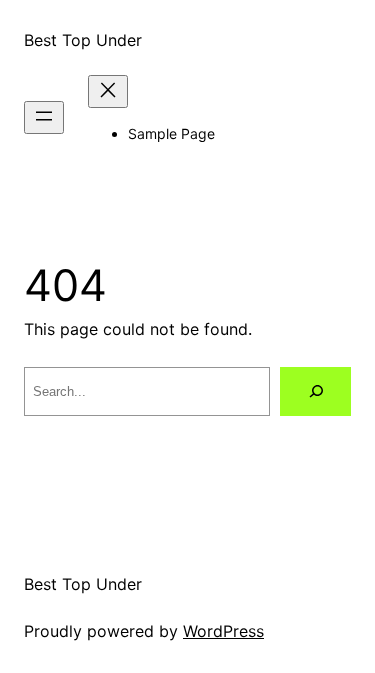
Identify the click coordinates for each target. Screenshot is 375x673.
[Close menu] (108, 91)
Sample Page (171, 133)
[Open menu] (44, 117)
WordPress (223, 631)
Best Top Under (83, 40)
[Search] (315, 391)
